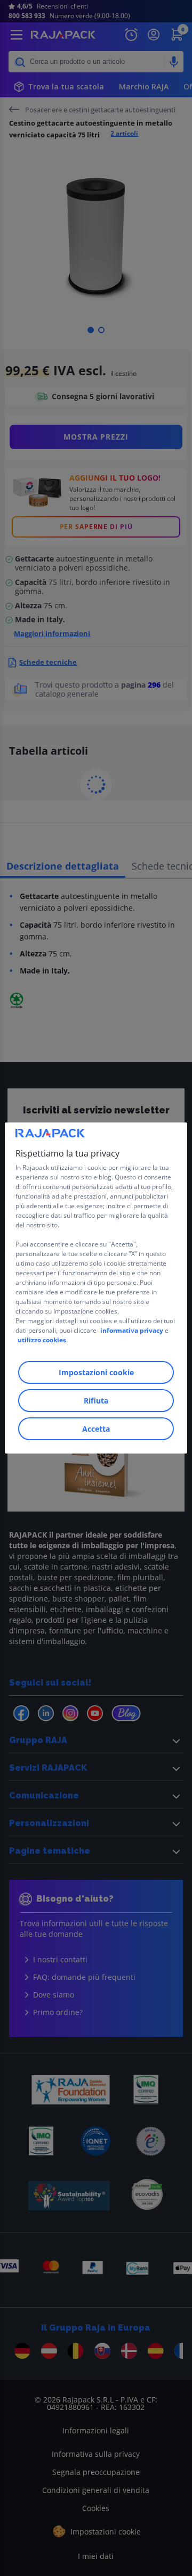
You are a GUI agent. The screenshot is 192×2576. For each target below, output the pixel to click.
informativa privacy (132, 1330)
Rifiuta (96, 1401)
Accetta (96, 1429)
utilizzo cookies (42, 1340)
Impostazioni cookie (96, 1372)
